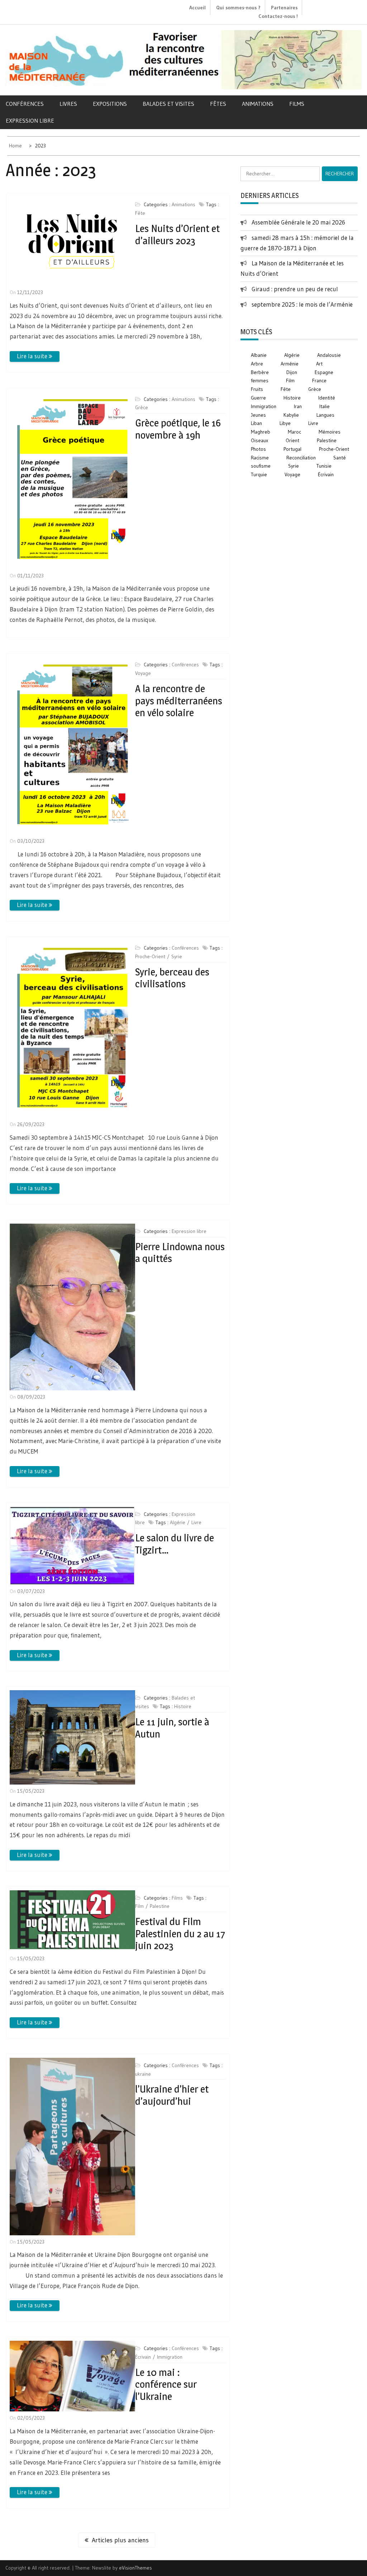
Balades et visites (168, 104)
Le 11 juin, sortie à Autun (172, 1728)
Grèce (142, 407)
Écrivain (143, 2357)
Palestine (160, 1906)
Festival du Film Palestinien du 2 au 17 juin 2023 (180, 1934)
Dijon (292, 372)
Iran (298, 406)
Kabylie (291, 415)
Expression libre (30, 120)
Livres (68, 104)
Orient (292, 440)
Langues (325, 415)
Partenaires (284, 8)
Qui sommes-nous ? (238, 8)
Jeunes (258, 415)
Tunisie (324, 466)
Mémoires (330, 432)
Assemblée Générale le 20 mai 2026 (298, 222)
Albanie (259, 355)
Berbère (260, 372)
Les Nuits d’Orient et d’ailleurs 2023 (177, 235)
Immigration (170, 2357)
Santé (340, 458)
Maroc (294, 432)
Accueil (197, 8)
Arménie (290, 364)
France (319, 381)
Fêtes (218, 104)
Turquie (259, 474)
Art (319, 364)
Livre (196, 1522)
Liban (256, 423)
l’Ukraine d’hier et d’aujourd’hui (172, 2095)
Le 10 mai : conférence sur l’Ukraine (166, 2384)
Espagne (324, 372)
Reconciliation (301, 458)
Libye (285, 423)
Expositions (110, 104)
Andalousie (329, 355)
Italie (325, 406)
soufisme (261, 466)
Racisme (260, 458)
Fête (140, 213)
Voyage (143, 673)
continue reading (35, 356)
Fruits (257, 389)
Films (297, 104)
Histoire (183, 1706)
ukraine (143, 2074)
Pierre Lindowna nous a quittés (180, 1253)
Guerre (258, 398)
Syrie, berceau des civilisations (172, 978)
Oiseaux (259, 440)
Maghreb (261, 432)
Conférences (25, 104)
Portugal (292, 449)
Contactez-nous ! (278, 16)
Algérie (178, 1522)
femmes (260, 381)
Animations (258, 104)
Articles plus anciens (120, 2540)
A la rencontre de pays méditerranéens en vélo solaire (179, 701)
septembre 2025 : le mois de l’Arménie (302, 304)
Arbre (257, 364)
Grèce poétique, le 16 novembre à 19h (178, 429)
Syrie (177, 956)
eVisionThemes (135, 2568)
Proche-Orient (150, 956)
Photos (258, 449)
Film (139, 1906)
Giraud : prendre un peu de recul (295, 289)
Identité (327, 398)
